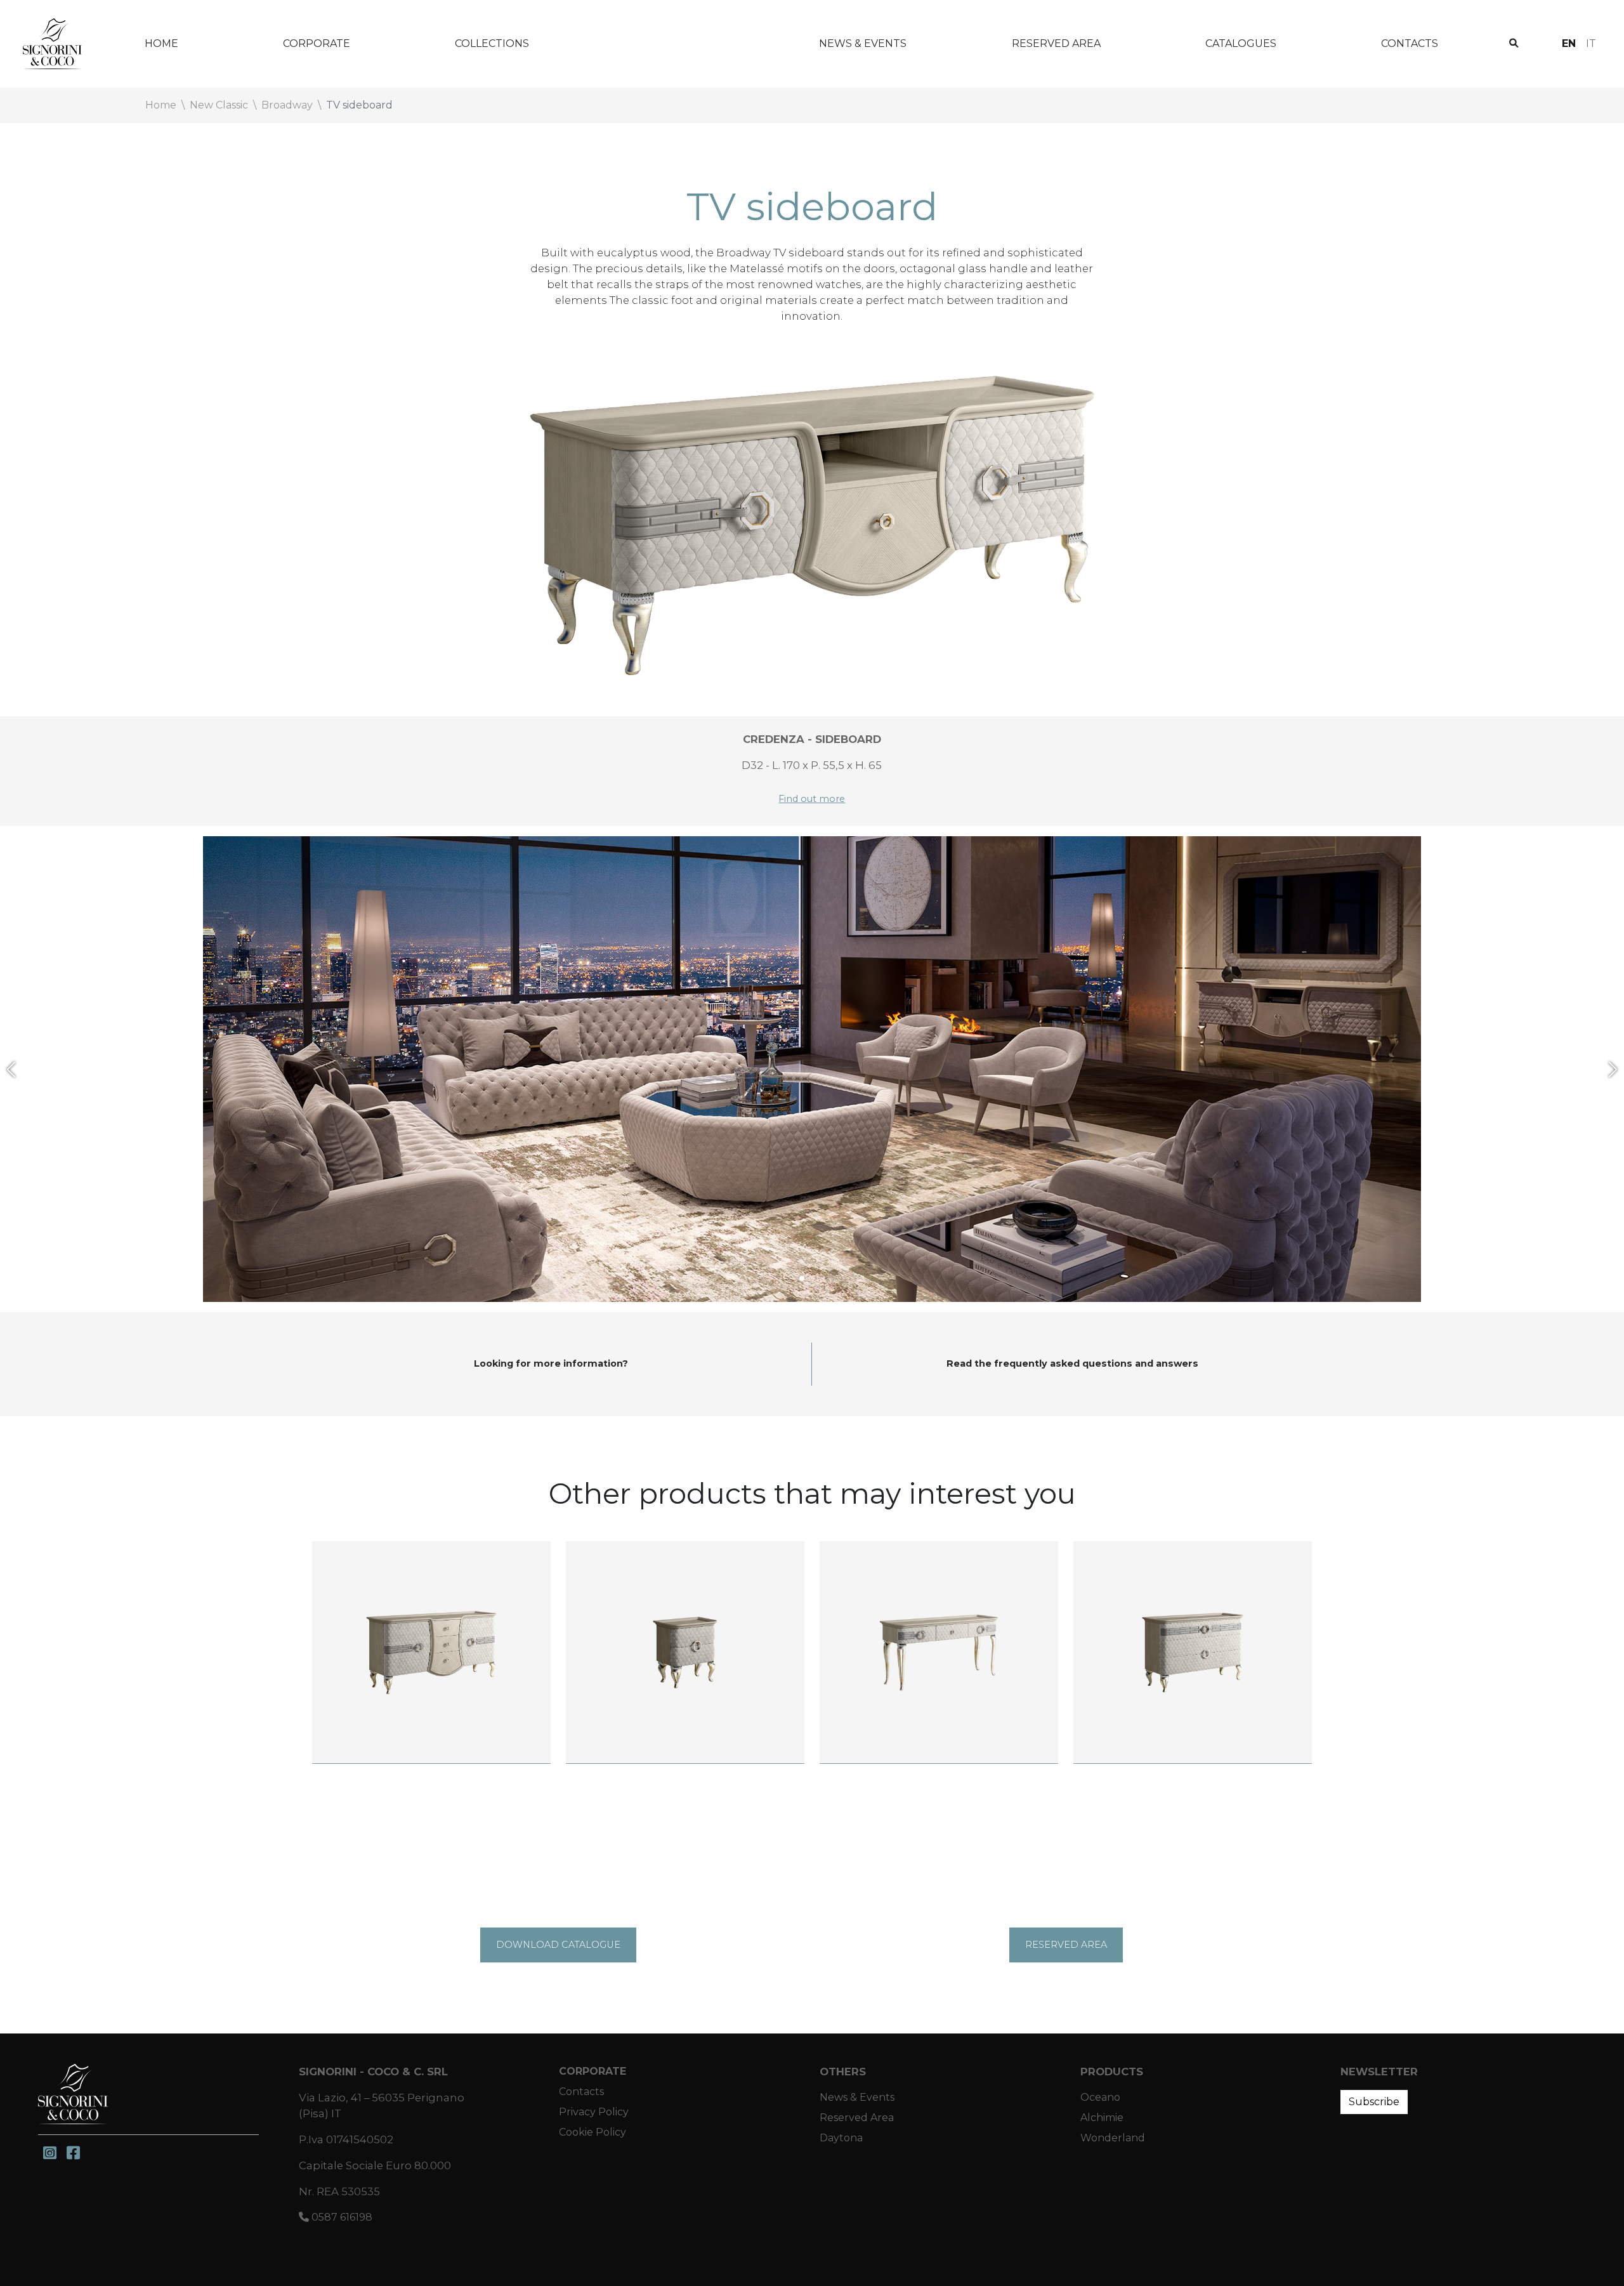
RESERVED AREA (1066, 1945)
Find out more (812, 799)
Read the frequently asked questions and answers (1072, 1363)
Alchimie (1102, 2118)
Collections (492, 43)
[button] (11, 1069)
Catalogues (1241, 43)
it (1591, 43)
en (1569, 43)
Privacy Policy (594, 2112)
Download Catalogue (558, 1945)
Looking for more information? (551, 1363)
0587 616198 (341, 2217)
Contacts (1410, 43)
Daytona (841, 2138)
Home (161, 43)
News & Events (863, 43)
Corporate (317, 43)
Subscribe (1374, 2102)
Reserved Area (1056, 43)
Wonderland (674, 43)
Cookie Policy (593, 2132)
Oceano (1100, 2097)
